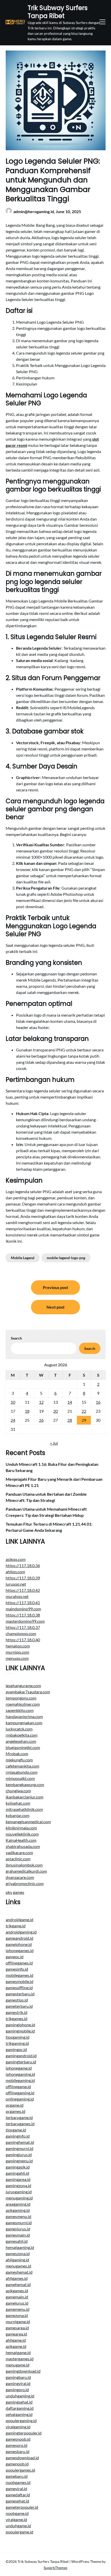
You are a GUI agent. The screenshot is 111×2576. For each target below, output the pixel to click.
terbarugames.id (20, 2124)
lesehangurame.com (23, 1686)
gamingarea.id (18, 2179)
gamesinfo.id (17, 1969)
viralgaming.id (18, 2427)
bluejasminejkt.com (23, 1747)
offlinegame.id (18, 2086)
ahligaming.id (17, 2260)
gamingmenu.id (19, 2161)
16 (98, 1402)
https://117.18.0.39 (23, 1578)
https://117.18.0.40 (23, 1640)
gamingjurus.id (19, 2155)
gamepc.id (15, 1957)
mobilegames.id (19, 1975)
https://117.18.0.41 (23, 1603)
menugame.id (18, 2365)
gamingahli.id (17, 2173)
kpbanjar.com (18, 1815)
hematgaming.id (20, 2247)
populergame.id (19, 2532)
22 (84, 1411)
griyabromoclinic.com (25, 1883)
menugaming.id (19, 2198)
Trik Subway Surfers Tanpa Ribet (58, 12)
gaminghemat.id (20, 2142)
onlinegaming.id (20, 2099)
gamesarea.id (17, 2328)
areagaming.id (18, 2204)
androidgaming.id (21, 1932)
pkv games (15, 1892)
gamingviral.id (18, 2383)
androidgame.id (19, 1920)
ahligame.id (16, 2340)
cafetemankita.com (22, 1766)
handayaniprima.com (24, 1716)
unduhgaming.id (20, 2396)
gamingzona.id (18, 2185)
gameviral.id (16, 2489)
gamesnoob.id (18, 2439)
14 (70, 1402)
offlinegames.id (19, 1963)
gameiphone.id (19, 1944)
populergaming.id (21, 2420)
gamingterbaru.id (21, 2062)
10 (13, 1402)
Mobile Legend (23, 1258)
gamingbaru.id (18, 2377)
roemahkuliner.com (23, 1704)
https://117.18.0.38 (23, 1615)
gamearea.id (16, 2334)
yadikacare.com (19, 1852)
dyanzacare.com (20, 1877)
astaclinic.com (18, 1859)
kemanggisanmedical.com (28, 1822)
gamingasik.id (18, 2167)
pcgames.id (15, 2111)
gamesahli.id (17, 2241)
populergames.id (20, 2470)
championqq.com (21, 1633)
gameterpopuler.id (22, 2507)
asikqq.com (16, 1559)
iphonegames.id (20, 1950)
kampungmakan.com (24, 1723)
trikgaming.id (17, 2043)
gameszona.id (18, 2253)
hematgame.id (18, 2352)
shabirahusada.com (23, 1846)
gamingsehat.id (19, 2402)
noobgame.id (17, 2513)
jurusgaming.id (19, 2192)
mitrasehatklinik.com (24, 1809)
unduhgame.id (18, 2526)
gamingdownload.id (23, 2371)
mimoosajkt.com (20, 1778)
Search (16, 1338)
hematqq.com (18, 1646)
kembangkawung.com (25, 1784)
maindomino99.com (23, 1609)
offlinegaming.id (20, 2093)
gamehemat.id (18, 2284)
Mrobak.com (17, 1754)
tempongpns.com (21, 1698)
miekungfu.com (19, 1760)
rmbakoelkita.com (22, 1735)
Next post (55, 1307)
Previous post (55, 1287)
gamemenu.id (18, 2309)
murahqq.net (17, 1596)
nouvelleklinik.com (22, 1834)
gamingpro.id (17, 2390)
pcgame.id (15, 2105)
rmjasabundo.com (22, 1772)
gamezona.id (17, 2315)
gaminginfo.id (18, 2136)
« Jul (54, 1443)
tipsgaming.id (18, 2037)
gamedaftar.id (18, 2495)
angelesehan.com (21, 1741)
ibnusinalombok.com (24, 1865)
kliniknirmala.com (21, 1828)
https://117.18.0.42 (23, 1590)
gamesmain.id (18, 2235)
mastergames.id (20, 2359)
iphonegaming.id (20, 2074)
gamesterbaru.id (20, 1994)
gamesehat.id (17, 2501)
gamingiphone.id (20, 2025)
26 (41, 1420)
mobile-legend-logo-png (66, 1258)
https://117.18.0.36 (23, 1565)
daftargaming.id (20, 2408)
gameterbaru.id (19, 2006)
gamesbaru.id (18, 2451)
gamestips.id (17, 2000)
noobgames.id (18, 2482)
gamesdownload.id (22, 2458)
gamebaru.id (17, 2476)
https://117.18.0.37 (23, 1627)
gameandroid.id (19, 1938)
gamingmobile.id (20, 2031)
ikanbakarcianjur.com (25, 1797)
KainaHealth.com (21, 1840)
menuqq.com (17, 1658)
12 (41, 1402)
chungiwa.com (18, 1791)
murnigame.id (18, 2322)
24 (13, 1420)
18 (27, 1411)
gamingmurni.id (19, 2148)
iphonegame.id (19, 2068)
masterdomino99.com (25, 1621)
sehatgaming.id (19, 2414)
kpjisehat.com (18, 1803)
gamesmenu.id (18, 2216)
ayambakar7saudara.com (28, 1692)
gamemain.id (17, 2297)
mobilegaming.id (20, 2080)
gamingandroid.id (21, 2056)
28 (70, 1420)
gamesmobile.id (19, 1981)
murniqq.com (17, 1652)
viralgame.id (16, 2519)
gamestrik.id (17, 2012)
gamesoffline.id (19, 1988)
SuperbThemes (55, 2568)
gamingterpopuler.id (24, 2433)
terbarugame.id (19, 2117)
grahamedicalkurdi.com (26, 1871)
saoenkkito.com (20, 1710)
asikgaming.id (18, 2210)
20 (55, 1411)
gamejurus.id (17, 2303)
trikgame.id (16, 1926)
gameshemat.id (19, 2272)
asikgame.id (16, 2346)
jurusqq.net (16, 1584)
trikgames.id (17, 2018)
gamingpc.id (16, 2049)
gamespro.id (17, 2445)
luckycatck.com (19, 1729)
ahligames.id (17, 2278)
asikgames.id (17, 2291)
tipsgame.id (16, 2130)
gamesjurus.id (18, 2229)
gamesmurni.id (19, 2223)
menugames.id (18, 2266)
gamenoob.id (17, 2464)
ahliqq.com (15, 1572)
